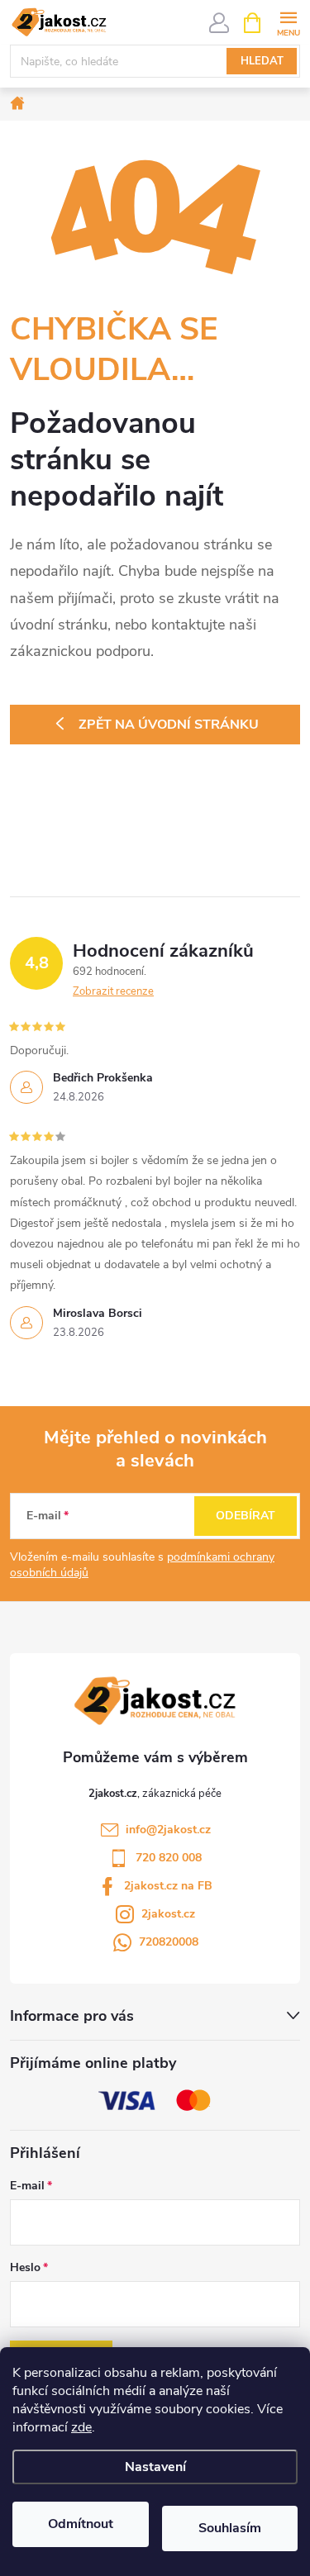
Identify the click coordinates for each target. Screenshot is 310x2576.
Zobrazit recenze (113, 991)
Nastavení (155, 2467)
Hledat (262, 61)
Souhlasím (230, 2528)
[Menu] (288, 22)
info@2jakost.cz (168, 1830)
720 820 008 (169, 1858)
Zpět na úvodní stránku (169, 725)
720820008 (169, 1942)
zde (81, 2427)
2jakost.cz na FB (168, 1886)
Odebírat (246, 1516)
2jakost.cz (168, 1914)
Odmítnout (81, 2524)
